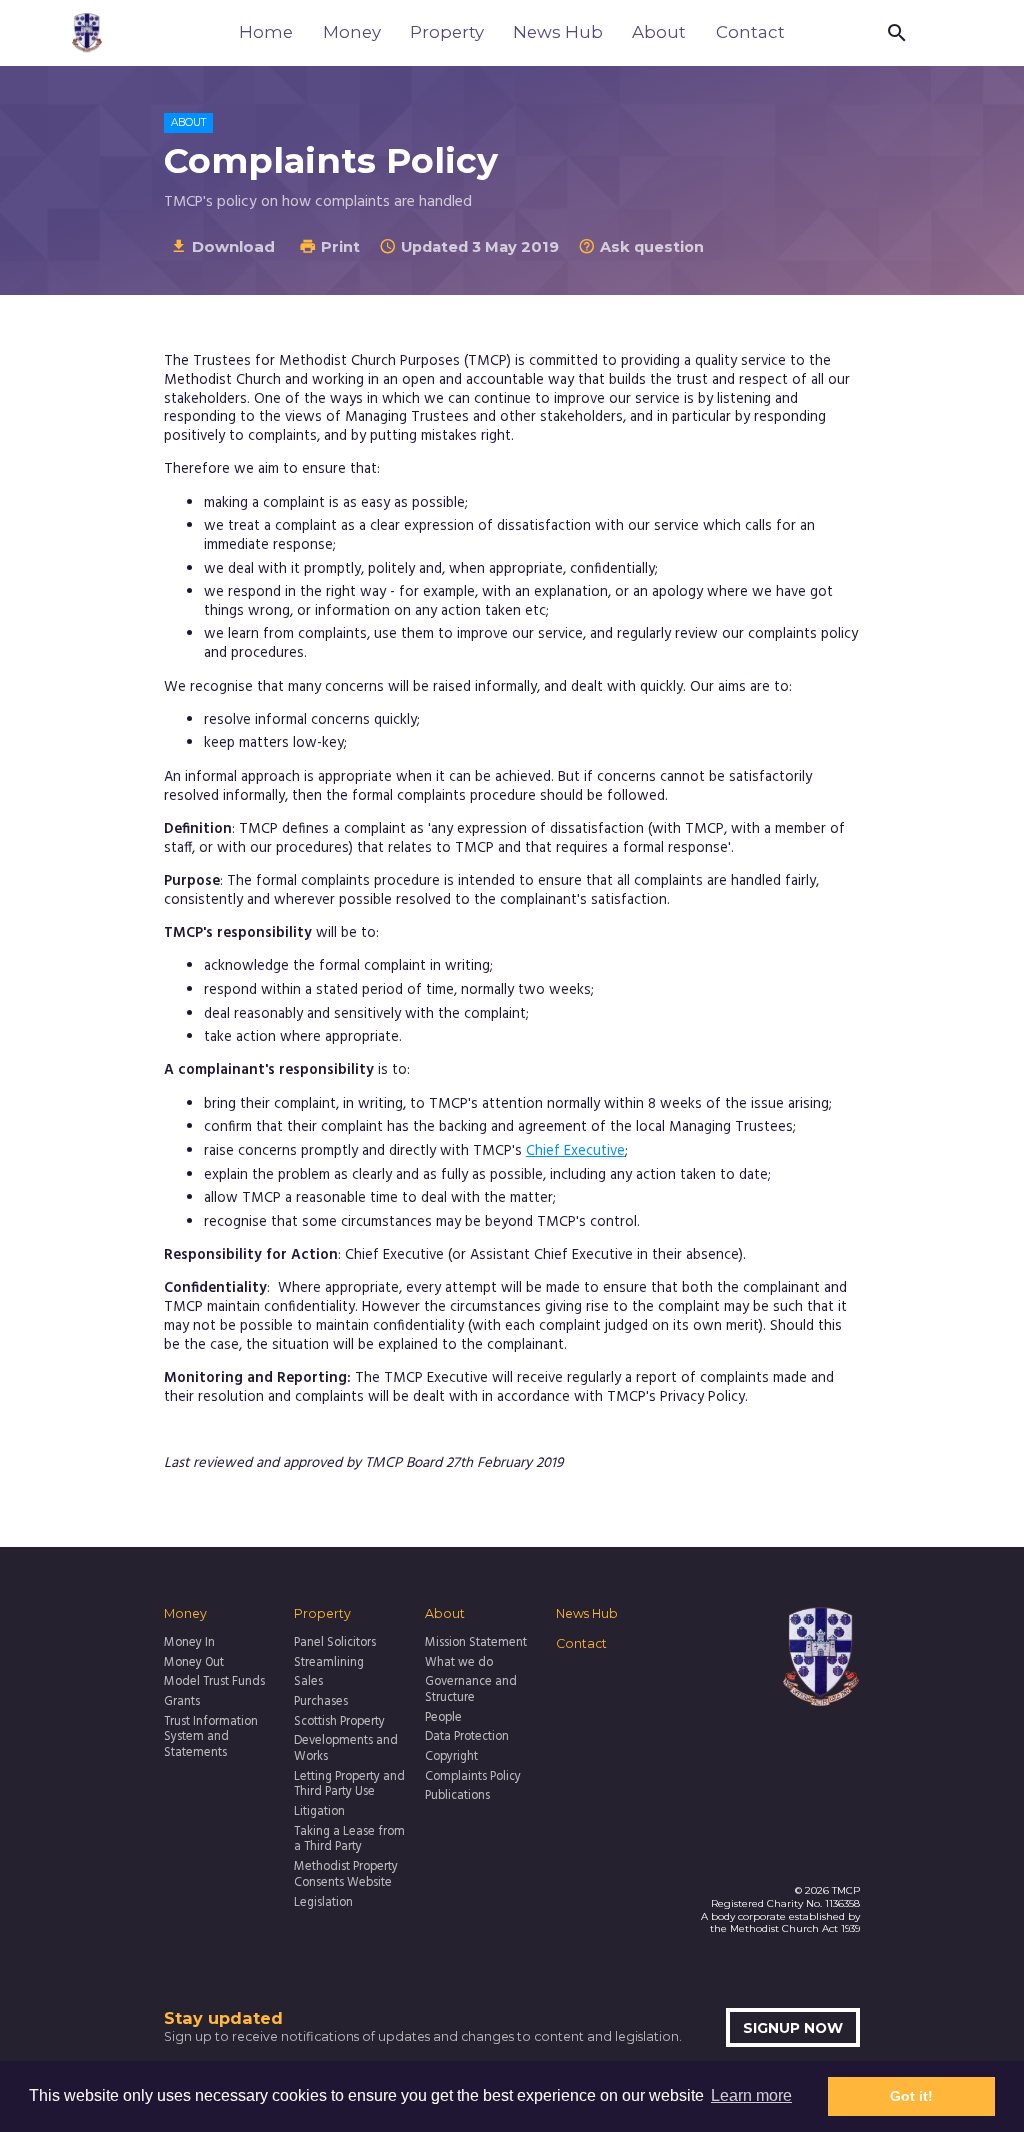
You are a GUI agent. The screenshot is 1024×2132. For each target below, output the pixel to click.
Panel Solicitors (335, 1644)
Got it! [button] (911, 2096)
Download (222, 246)
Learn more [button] (751, 2095)
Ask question (641, 247)
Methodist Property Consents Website (346, 1876)
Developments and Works (346, 1750)
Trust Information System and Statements (211, 1739)
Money (352, 32)
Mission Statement (476, 1644)
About (659, 32)
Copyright (451, 1758)
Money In (189, 1644)
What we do (459, 1664)
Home (266, 32)
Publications (457, 1797)
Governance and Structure (471, 1691)
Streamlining (329, 1664)
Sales (308, 1683)
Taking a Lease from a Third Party (349, 1841)
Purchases (321, 1703)
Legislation (323, 1904)
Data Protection (467, 1738)
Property (447, 32)
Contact (750, 32)
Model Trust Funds (214, 1683)
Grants (182, 1703)
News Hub (558, 32)
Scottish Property (339, 1723)
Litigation (319, 1813)
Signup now (793, 2028)
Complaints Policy (473, 1778)
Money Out (194, 1664)
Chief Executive (575, 1151)
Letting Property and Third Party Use (349, 1786)
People (443, 1719)
